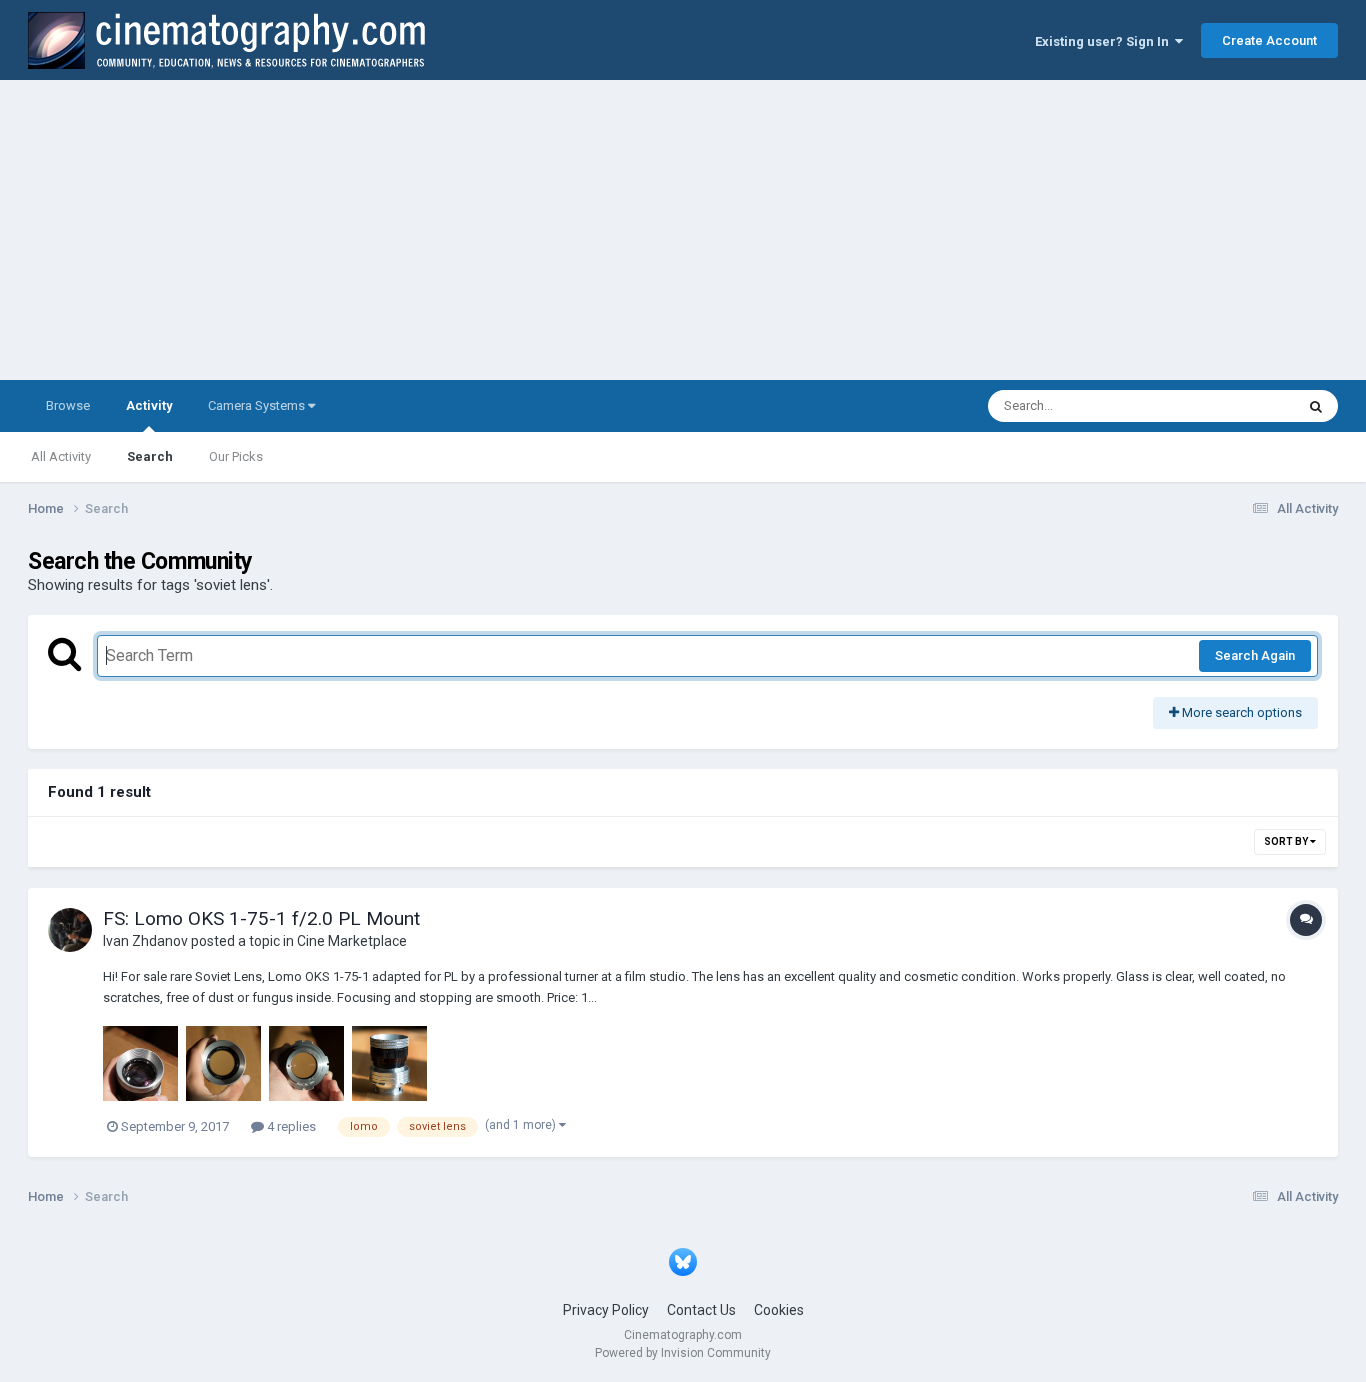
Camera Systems (258, 405)
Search (150, 456)
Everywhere (1235, 406)
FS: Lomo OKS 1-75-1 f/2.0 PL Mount (261, 918)
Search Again (1255, 655)
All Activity (61, 456)
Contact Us (701, 1310)
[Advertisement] (683, 230)
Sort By (1287, 841)
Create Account (1269, 40)
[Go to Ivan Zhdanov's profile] (70, 930)
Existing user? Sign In (1105, 41)
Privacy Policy (606, 1310)
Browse (68, 405)
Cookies (779, 1310)
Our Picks (236, 456)
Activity (149, 405)
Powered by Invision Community (683, 1353)
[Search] (1316, 406)
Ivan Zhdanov (145, 941)
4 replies (290, 1126)
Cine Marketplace (352, 941)
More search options (1240, 712)
